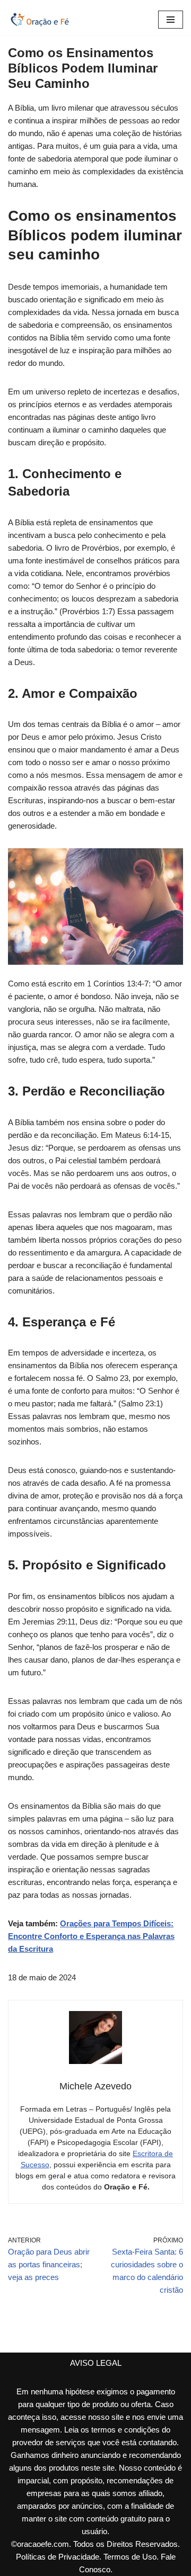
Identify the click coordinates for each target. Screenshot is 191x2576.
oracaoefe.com (43, 2544)
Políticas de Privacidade (58, 2557)
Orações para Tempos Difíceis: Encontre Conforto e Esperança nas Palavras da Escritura (91, 1936)
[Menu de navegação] (171, 20)
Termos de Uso (130, 2557)
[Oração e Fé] (40, 20)
